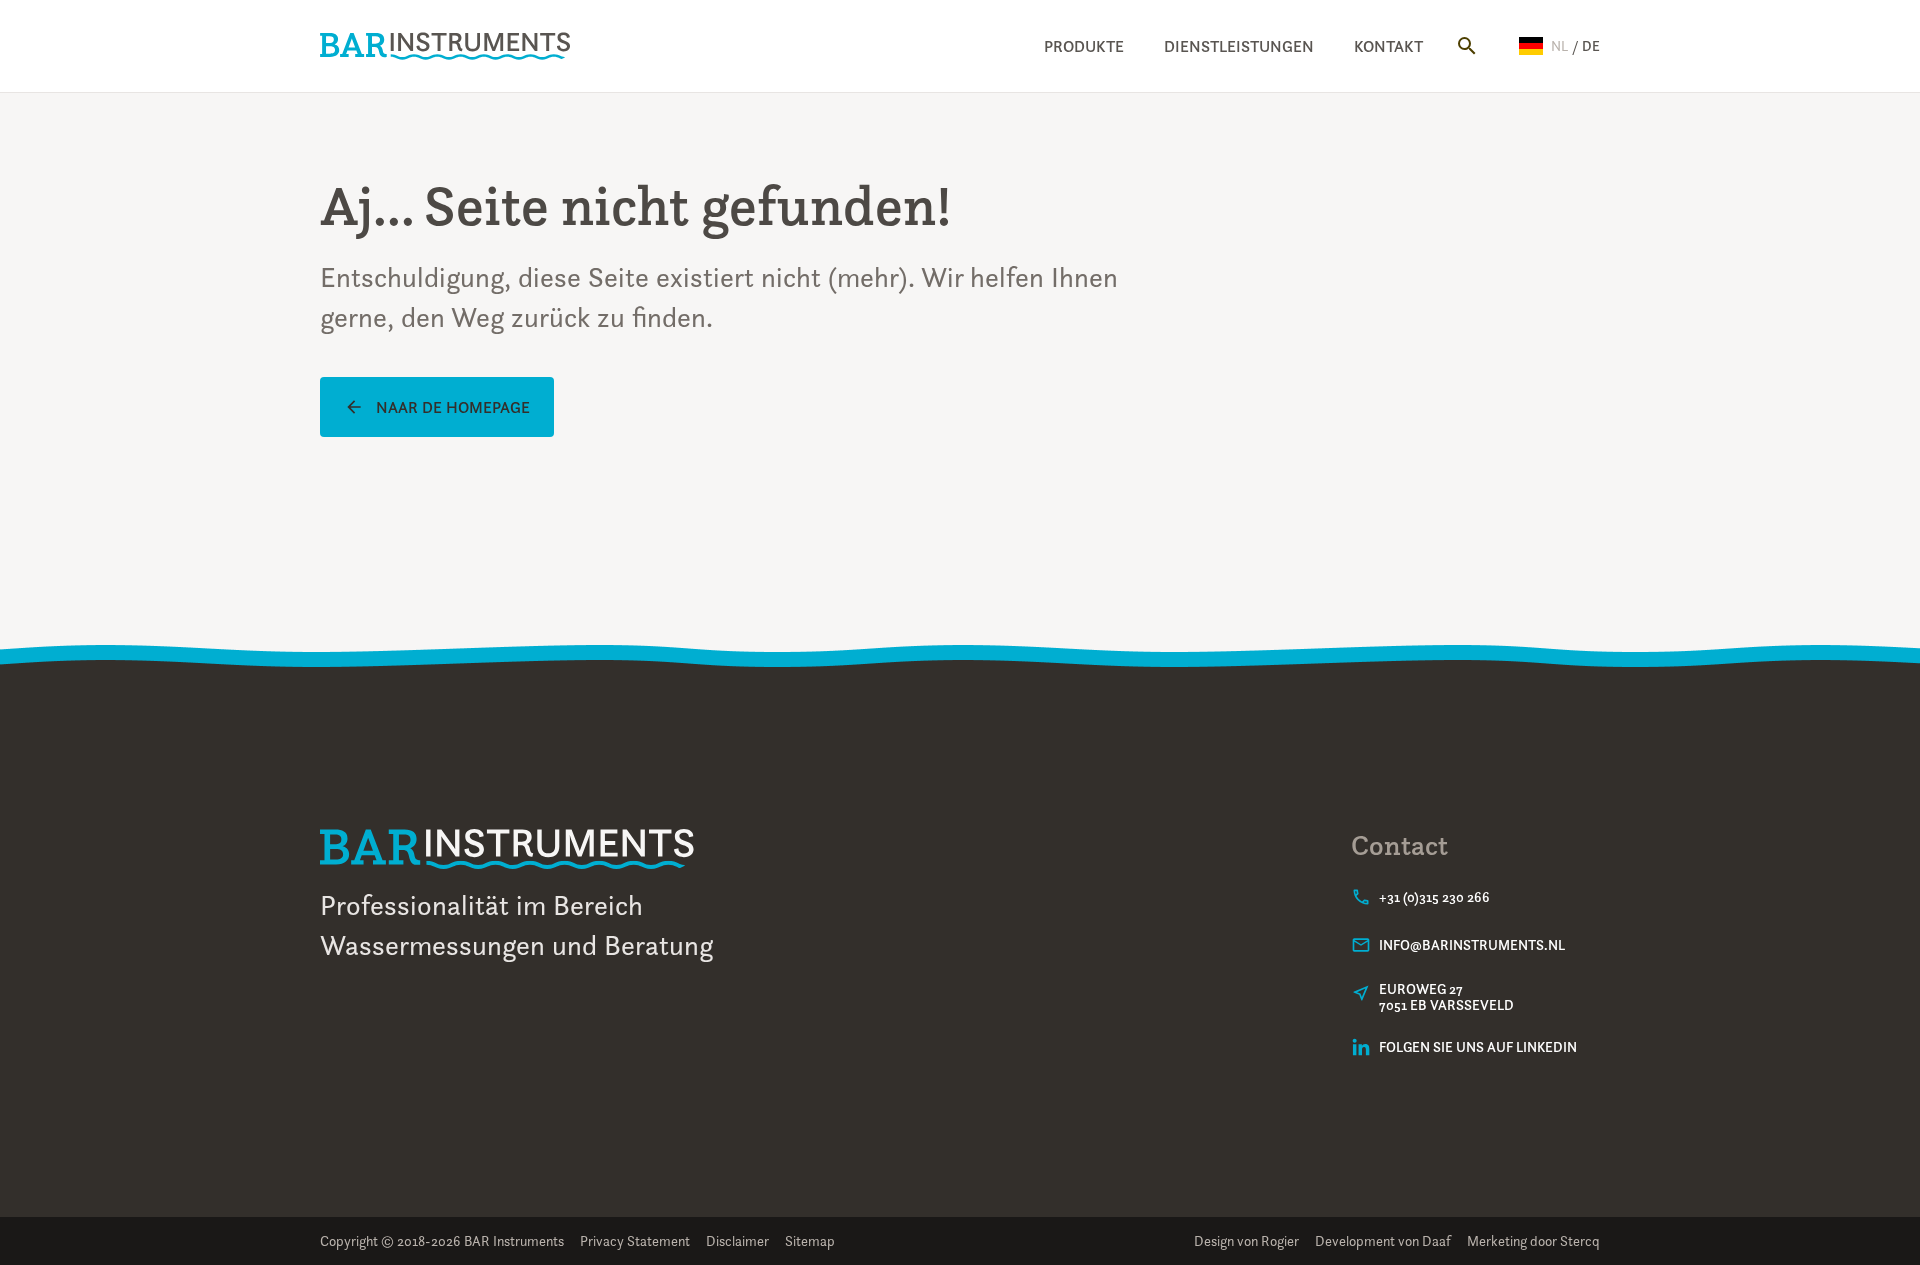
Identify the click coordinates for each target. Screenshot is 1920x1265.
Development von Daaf (1383, 1240)
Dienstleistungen (1239, 46)
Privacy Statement (635, 1240)
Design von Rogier (1246, 1240)
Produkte (1084, 46)
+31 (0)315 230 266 (1434, 897)
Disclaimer (737, 1240)
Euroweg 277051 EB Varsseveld (1446, 997)
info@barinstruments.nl (1472, 945)
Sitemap (810, 1240)
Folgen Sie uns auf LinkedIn (1478, 1047)
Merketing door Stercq (1533, 1240)
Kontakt (1388, 46)
